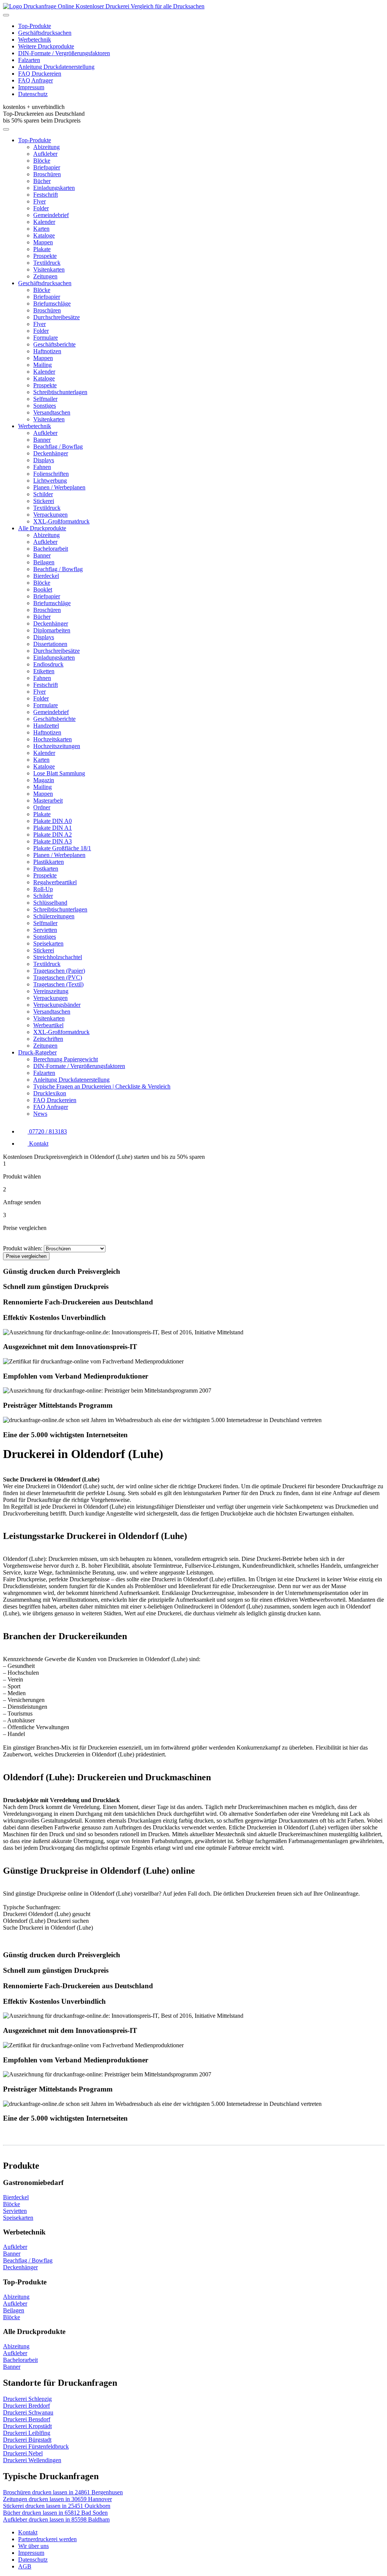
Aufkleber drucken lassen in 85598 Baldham (56, 2519)
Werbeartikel (48, 1025)
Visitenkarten (49, 269)
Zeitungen (45, 276)
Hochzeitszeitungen (57, 746)
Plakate (42, 249)
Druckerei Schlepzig (27, 2399)
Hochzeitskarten (53, 739)
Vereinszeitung (51, 991)
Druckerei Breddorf (26, 2406)
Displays (44, 460)
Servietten (45, 930)
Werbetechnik (35, 40)
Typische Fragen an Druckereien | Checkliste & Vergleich (102, 1086)
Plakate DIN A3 (53, 841)
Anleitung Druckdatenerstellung (56, 67)
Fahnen (42, 467)
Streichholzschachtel (58, 957)
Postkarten (46, 869)
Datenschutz (33, 94)
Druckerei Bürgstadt (27, 2440)
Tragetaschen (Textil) (58, 984)
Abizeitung (46, 147)
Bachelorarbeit (51, 549)
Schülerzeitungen (54, 916)
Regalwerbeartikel (55, 882)
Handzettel (46, 726)
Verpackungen (50, 515)
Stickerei (44, 501)
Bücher (42, 181)
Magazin (44, 780)
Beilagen (44, 562)
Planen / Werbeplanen (59, 487)
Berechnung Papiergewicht (66, 1059)
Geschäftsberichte (54, 344)
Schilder (43, 494)
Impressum (31, 87)
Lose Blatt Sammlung (59, 773)
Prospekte (45, 256)
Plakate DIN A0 (53, 821)
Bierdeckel (46, 576)
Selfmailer (45, 399)
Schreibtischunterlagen (60, 392)
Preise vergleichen (26, 1256)
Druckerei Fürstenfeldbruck (36, 2446)
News (40, 1114)
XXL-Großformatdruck (61, 521)
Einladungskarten (54, 188)
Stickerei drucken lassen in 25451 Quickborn (57, 2506)
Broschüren (47, 174)
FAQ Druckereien (40, 74)
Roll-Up (43, 889)
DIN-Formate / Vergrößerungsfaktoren (64, 53)
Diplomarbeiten (52, 630)
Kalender (44, 222)
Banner (42, 440)
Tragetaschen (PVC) (58, 977)
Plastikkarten (49, 862)
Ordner (42, 807)
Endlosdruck (48, 664)
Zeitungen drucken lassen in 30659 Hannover (57, 2499)
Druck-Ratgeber (37, 1052)
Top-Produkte (35, 26)
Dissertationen (50, 644)
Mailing (43, 365)
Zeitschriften (48, 1039)
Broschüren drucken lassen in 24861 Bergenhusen (63, 2492)
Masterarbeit (48, 800)
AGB (25, 2566)
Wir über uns (33, 2546)
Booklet (43, 589)
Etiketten (44, 671)
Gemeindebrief (51, 215)
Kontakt (28, 2532)
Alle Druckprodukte (42, 528)
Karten (41, 229)
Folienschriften (51, 474)
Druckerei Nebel (23, 2453)
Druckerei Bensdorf (27, 2419)
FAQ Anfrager (36, 80)
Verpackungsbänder (57, 1005)
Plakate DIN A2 (53, 835)
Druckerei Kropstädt (27, 2426)
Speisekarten (48, 943)
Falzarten (29, 60)
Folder (41, 208)
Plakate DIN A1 (53, 828)
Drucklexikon (50, 1093)
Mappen (43, 242)
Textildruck (47, 263)
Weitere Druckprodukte (46, 46)
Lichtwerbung (50, 481)
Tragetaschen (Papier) (59, 971)
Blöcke (42, 161)
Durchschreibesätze (57, 317)
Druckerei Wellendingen (32, 2460)
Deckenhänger (51, 453)
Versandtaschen (52, 412)
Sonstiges (45, 406)
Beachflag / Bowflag (58, 446)
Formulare (46, 338)
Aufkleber (45, 154)
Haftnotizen (47, 351)
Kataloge (44, 235)
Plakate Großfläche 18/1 (62, 848)
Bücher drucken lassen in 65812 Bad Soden (55, 2513)
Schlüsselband (50, 903)
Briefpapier (47, 167)
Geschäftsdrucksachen (45, 33)
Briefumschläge (52, 304)
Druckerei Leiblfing (27, 2433)
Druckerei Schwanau (28, 2412)
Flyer (39, 201)
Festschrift (46, 195)
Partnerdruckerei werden (47, 2539)
